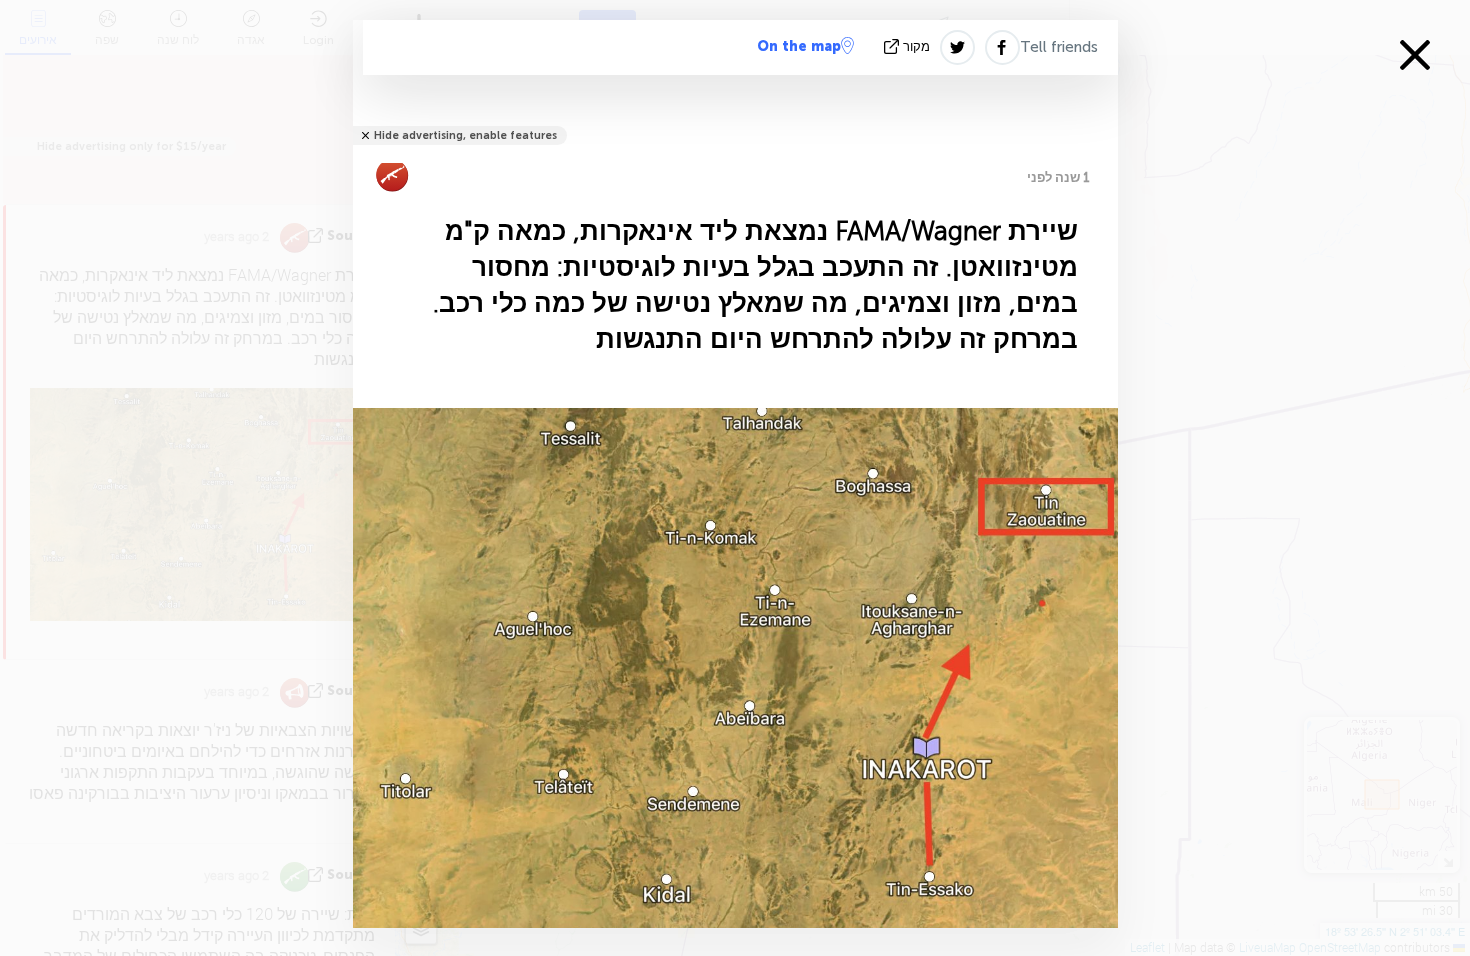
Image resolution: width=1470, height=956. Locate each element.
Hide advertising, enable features (465, 135)
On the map (799, 46)
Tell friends (1059, 47)
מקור (916, 46)
